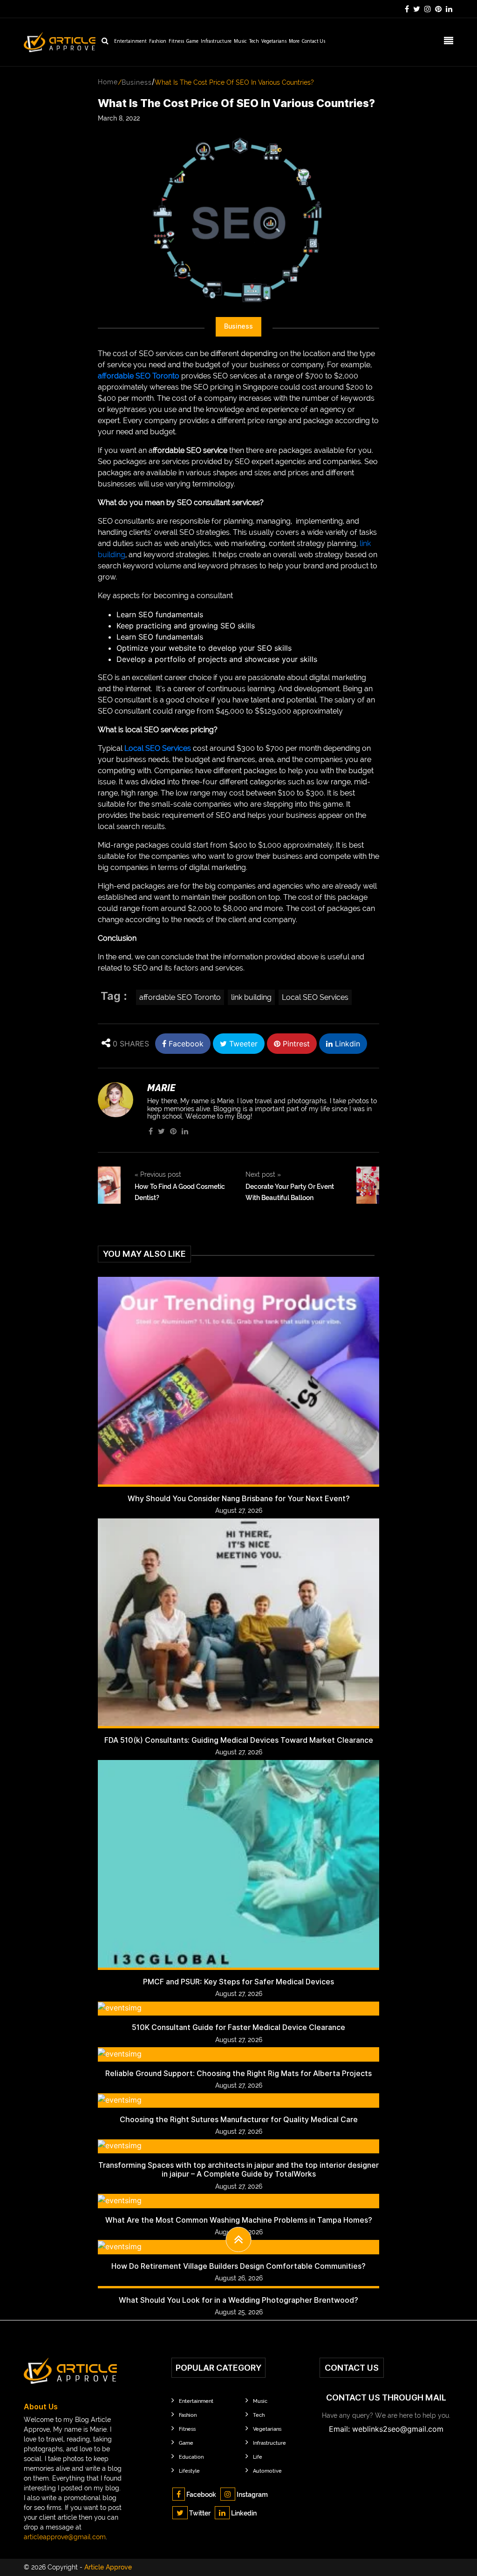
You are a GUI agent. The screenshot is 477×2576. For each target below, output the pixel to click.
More (294, 42)
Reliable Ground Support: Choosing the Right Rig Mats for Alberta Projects (238, 2074)
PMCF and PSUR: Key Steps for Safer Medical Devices (238, 1982)
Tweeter (242, 1044)
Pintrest (295, 1044)
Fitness (176, 42)
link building (251, 997)
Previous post (158, 1174)
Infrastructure (216, 42)
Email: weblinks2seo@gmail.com (386, 2429)
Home (108, 82)
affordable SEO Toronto (139, 376)
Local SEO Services (158, 748)
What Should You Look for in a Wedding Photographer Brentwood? (238, 2300)
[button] (239, 2239)
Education (191, 2457)
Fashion (158, 42)
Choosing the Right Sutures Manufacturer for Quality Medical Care (239, 2120)
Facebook (185, 1044)
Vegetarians (274, 42)
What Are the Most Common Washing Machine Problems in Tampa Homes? (239, 2220)
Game (192, 42)
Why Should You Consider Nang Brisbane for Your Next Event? (239, 1499)
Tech (254, 42)
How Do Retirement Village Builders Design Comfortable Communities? (238, 2266)
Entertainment (130, 42)
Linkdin (346, 1044)
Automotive (267, 2471)
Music (240, 42)
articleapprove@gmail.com (65, 2537)
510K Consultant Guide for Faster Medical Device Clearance (238, 2027)
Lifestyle (189, 2471)
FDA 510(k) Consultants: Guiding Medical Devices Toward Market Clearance (239, 1740)
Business (137, 82)
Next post (263, 1174)
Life (258, 2457)
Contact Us (313, 42)
